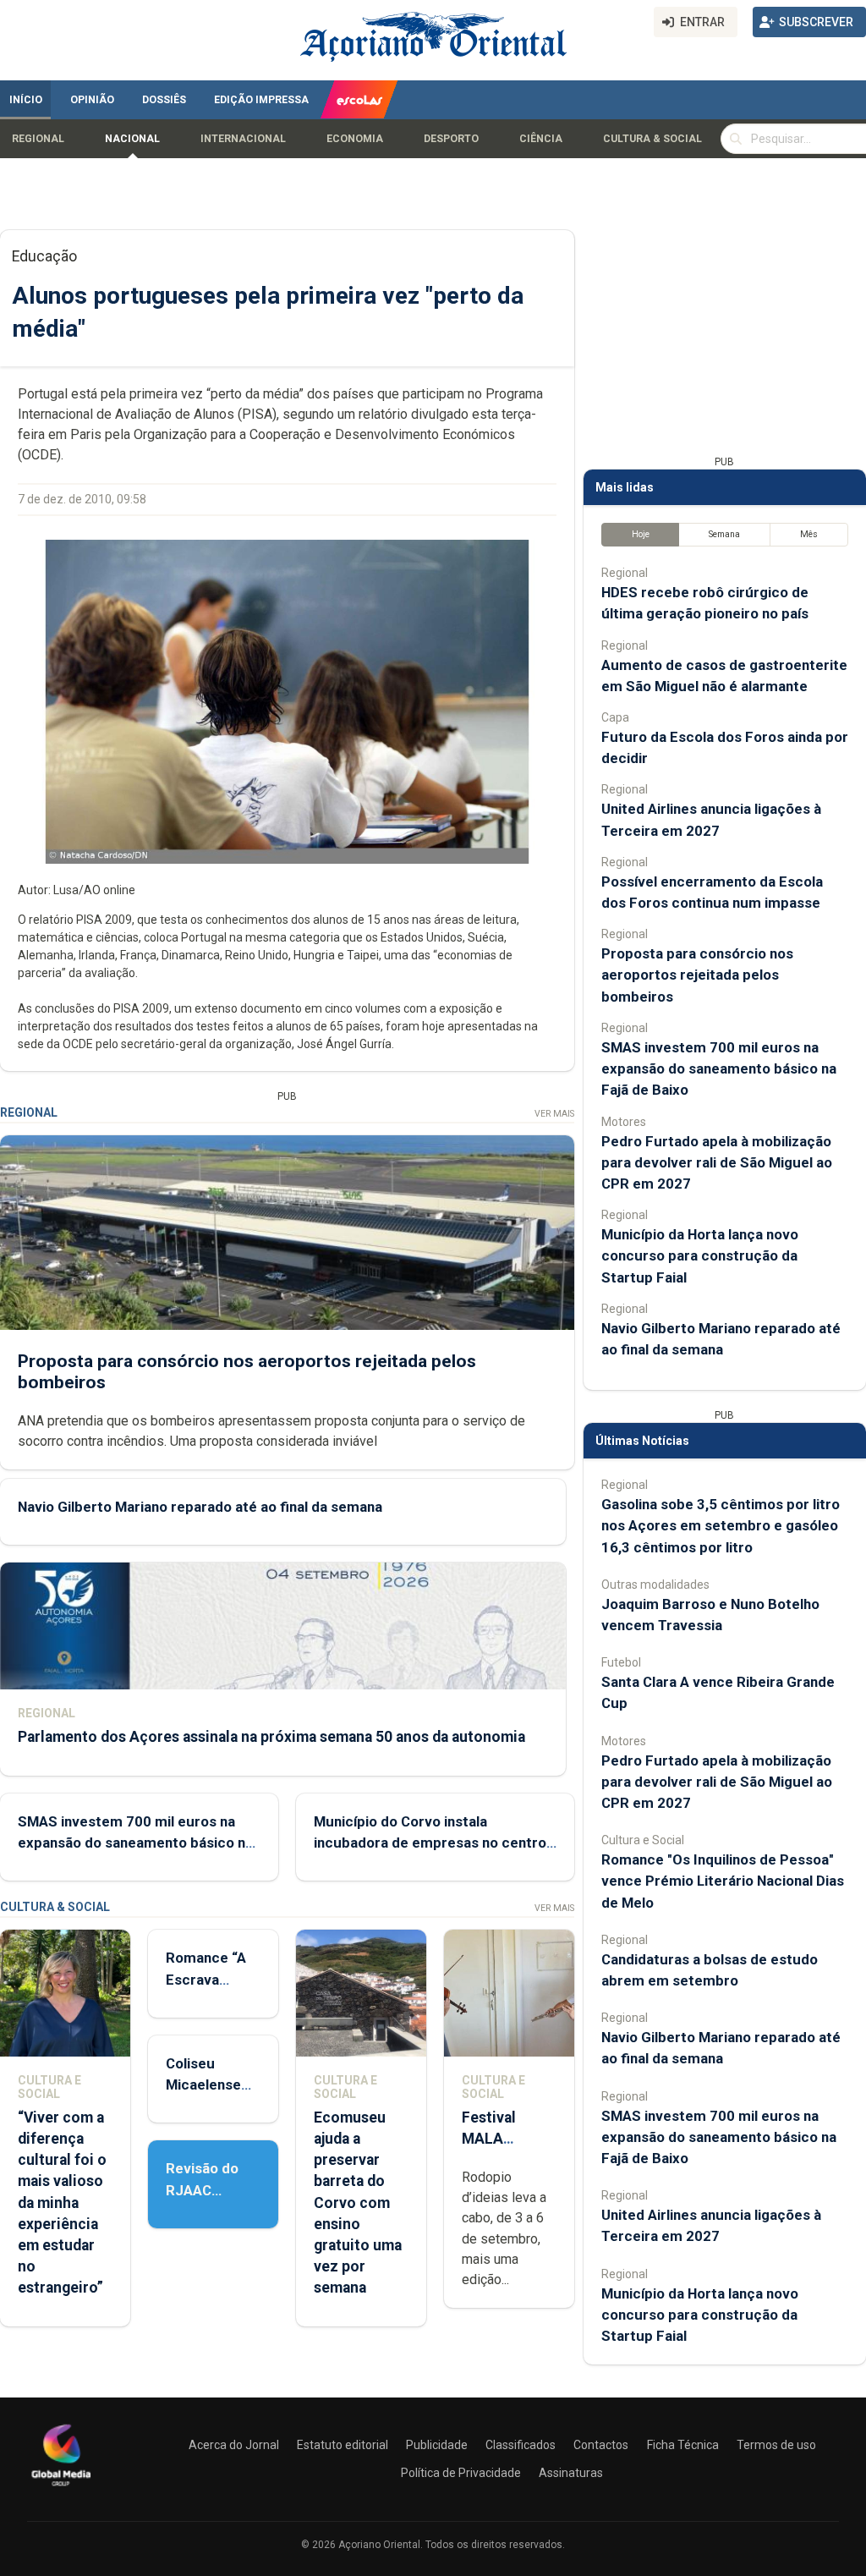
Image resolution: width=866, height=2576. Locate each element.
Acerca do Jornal (234, 2445)
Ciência (541, 139)
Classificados (521, 2445)
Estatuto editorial (343, 2445)
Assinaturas (571, 2473)
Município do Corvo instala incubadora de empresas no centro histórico (430, 1843)
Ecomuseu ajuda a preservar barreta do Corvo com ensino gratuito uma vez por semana (358, 2203)
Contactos (601, 2445)
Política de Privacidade (461, 2473)
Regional (38, 139)
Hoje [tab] (641, 534)
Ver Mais (554, 1114)
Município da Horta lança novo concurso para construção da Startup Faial (700, 1255)
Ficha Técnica (683, 2445)
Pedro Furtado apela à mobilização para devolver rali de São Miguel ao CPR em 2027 (717, 1162)
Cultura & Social (652, 139)
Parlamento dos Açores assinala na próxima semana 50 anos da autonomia (271, 1737)
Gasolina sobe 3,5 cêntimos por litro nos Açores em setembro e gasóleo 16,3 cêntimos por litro (721, 1525)
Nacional (132, 139)
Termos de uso (776, 2445)
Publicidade (437, 2445)
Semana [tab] (724, 534)
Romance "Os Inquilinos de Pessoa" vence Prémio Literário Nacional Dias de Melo (723, 1881)
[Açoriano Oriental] (61, 2488)
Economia (355, 139)
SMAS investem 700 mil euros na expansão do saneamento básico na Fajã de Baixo (135, 1843)
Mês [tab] (809, 534)
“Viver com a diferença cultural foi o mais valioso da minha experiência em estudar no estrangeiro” (62, 2203)
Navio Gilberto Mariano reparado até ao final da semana (200, 1507)
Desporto (451, 139)
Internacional (243, 139)
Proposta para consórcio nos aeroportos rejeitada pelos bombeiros (697, 975)
